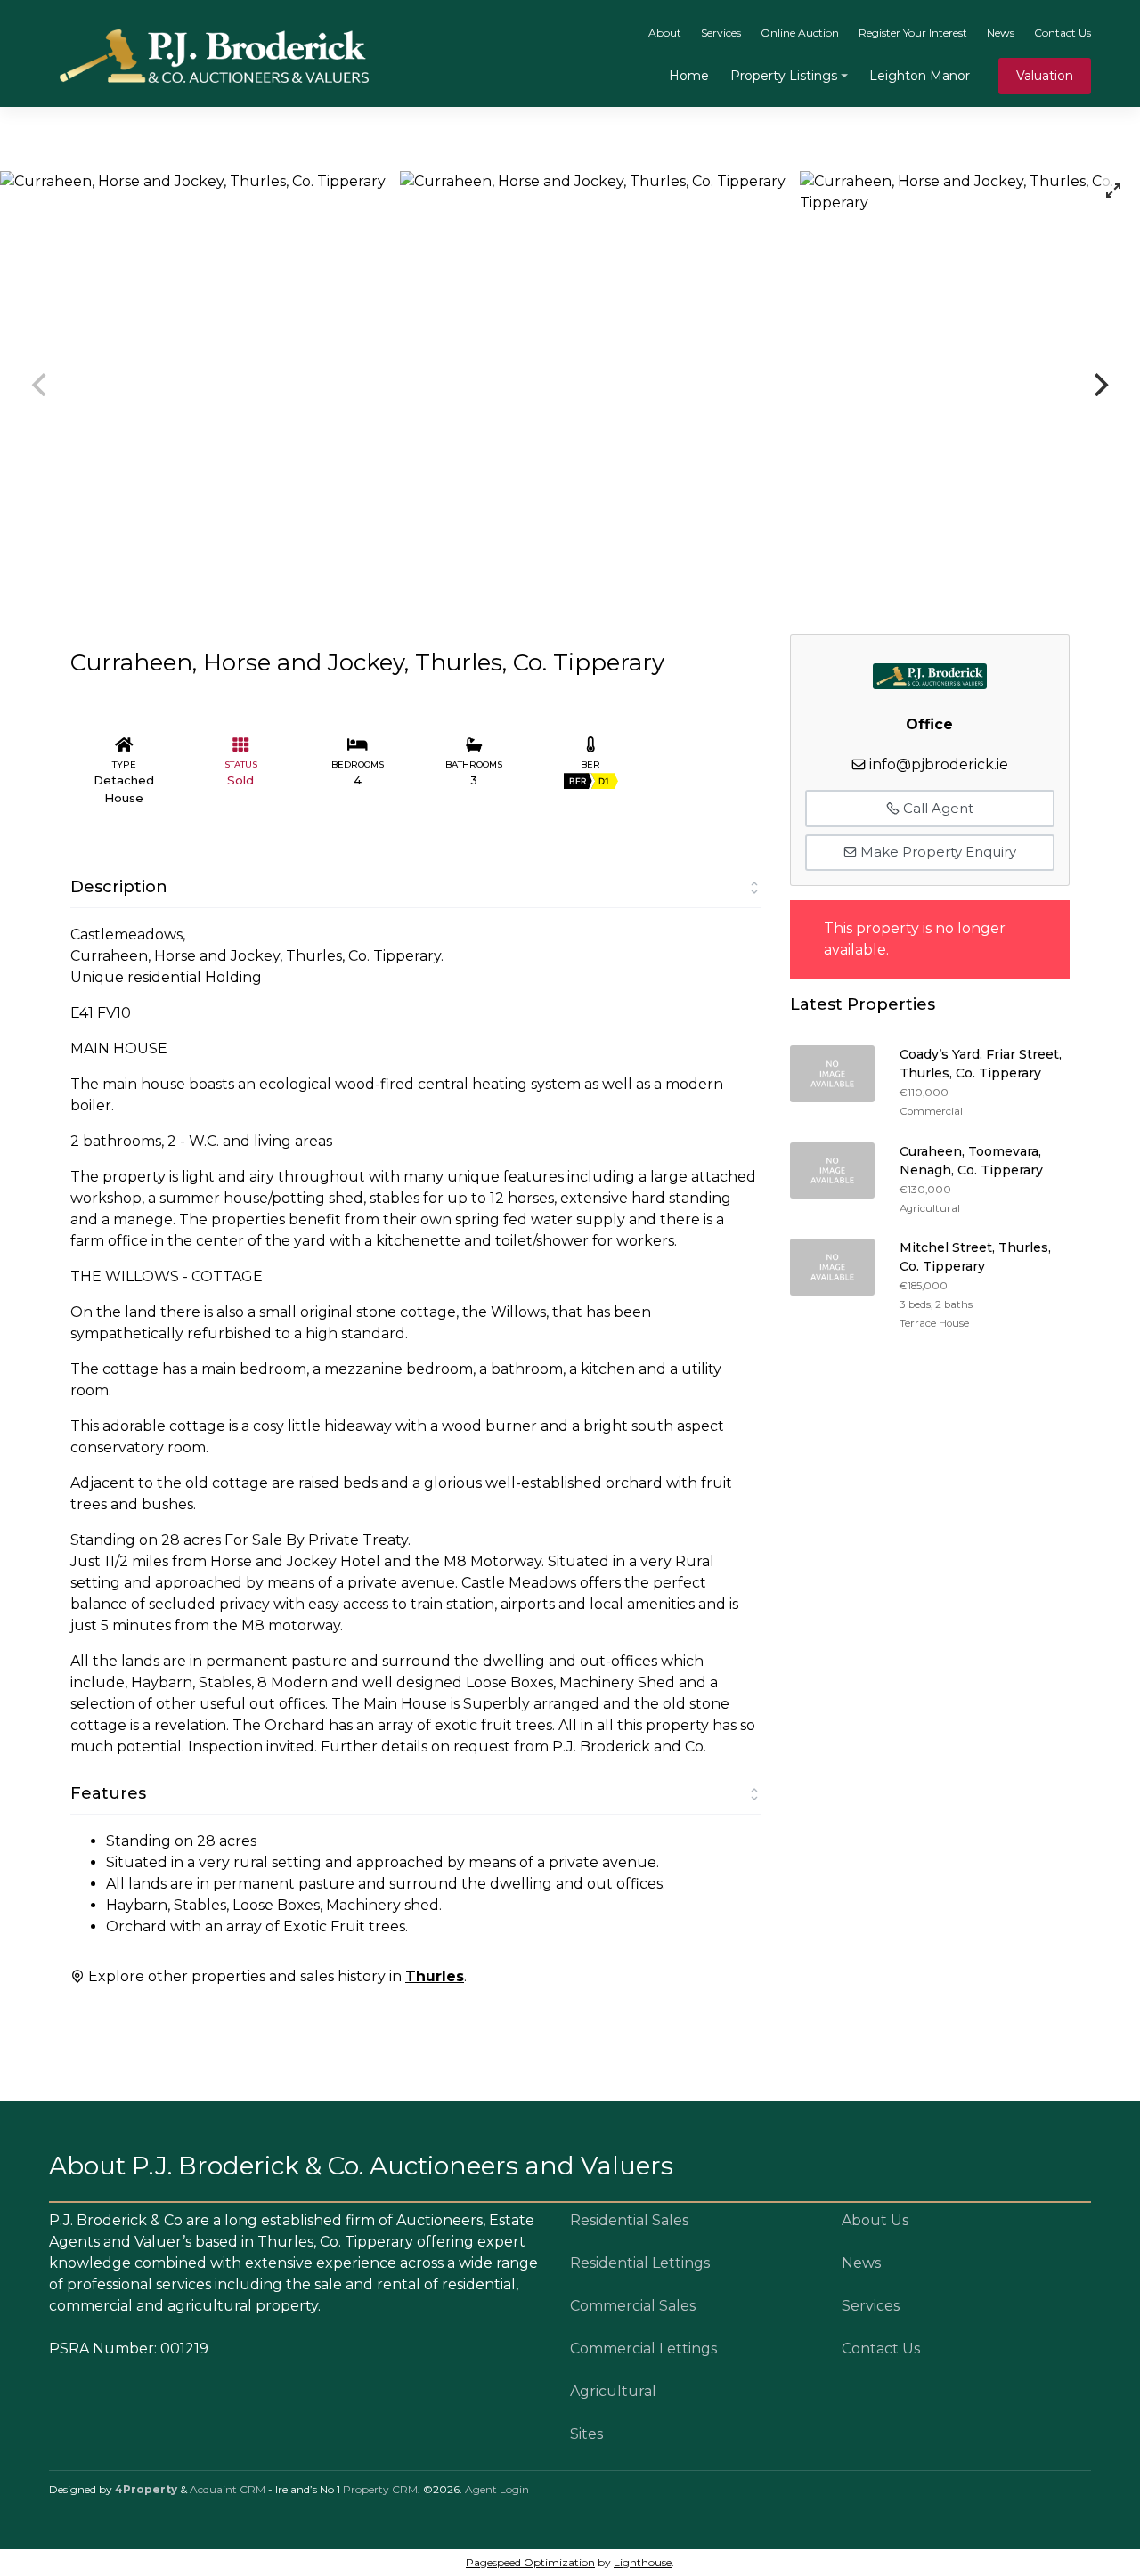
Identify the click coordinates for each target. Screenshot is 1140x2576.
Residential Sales (629, 2220)
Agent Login (497, 2489)
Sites (586, 2434)
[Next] (1099, 385)
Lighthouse (643, 2562)
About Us (875, 2220)
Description (119, 887)
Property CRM (380, 2489)
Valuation (1045, 76)
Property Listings (784, 76)
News (1001, 33)
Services (721, 33)
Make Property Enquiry (936, 852)
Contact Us (1063, 33)
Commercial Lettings (643, 2348)
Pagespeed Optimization (530, 2562)
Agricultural (613, 2391)
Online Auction (800, 33)
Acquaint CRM (228, 2489)
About (665, 33)
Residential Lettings (640, 2263)
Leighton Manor (920, 76)
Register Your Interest (913, 33)
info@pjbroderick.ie (939, 764)
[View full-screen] (1113, 191)
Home (689, 76)
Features (108, 1793)
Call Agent (936, 808)
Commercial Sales (633, 2306)
